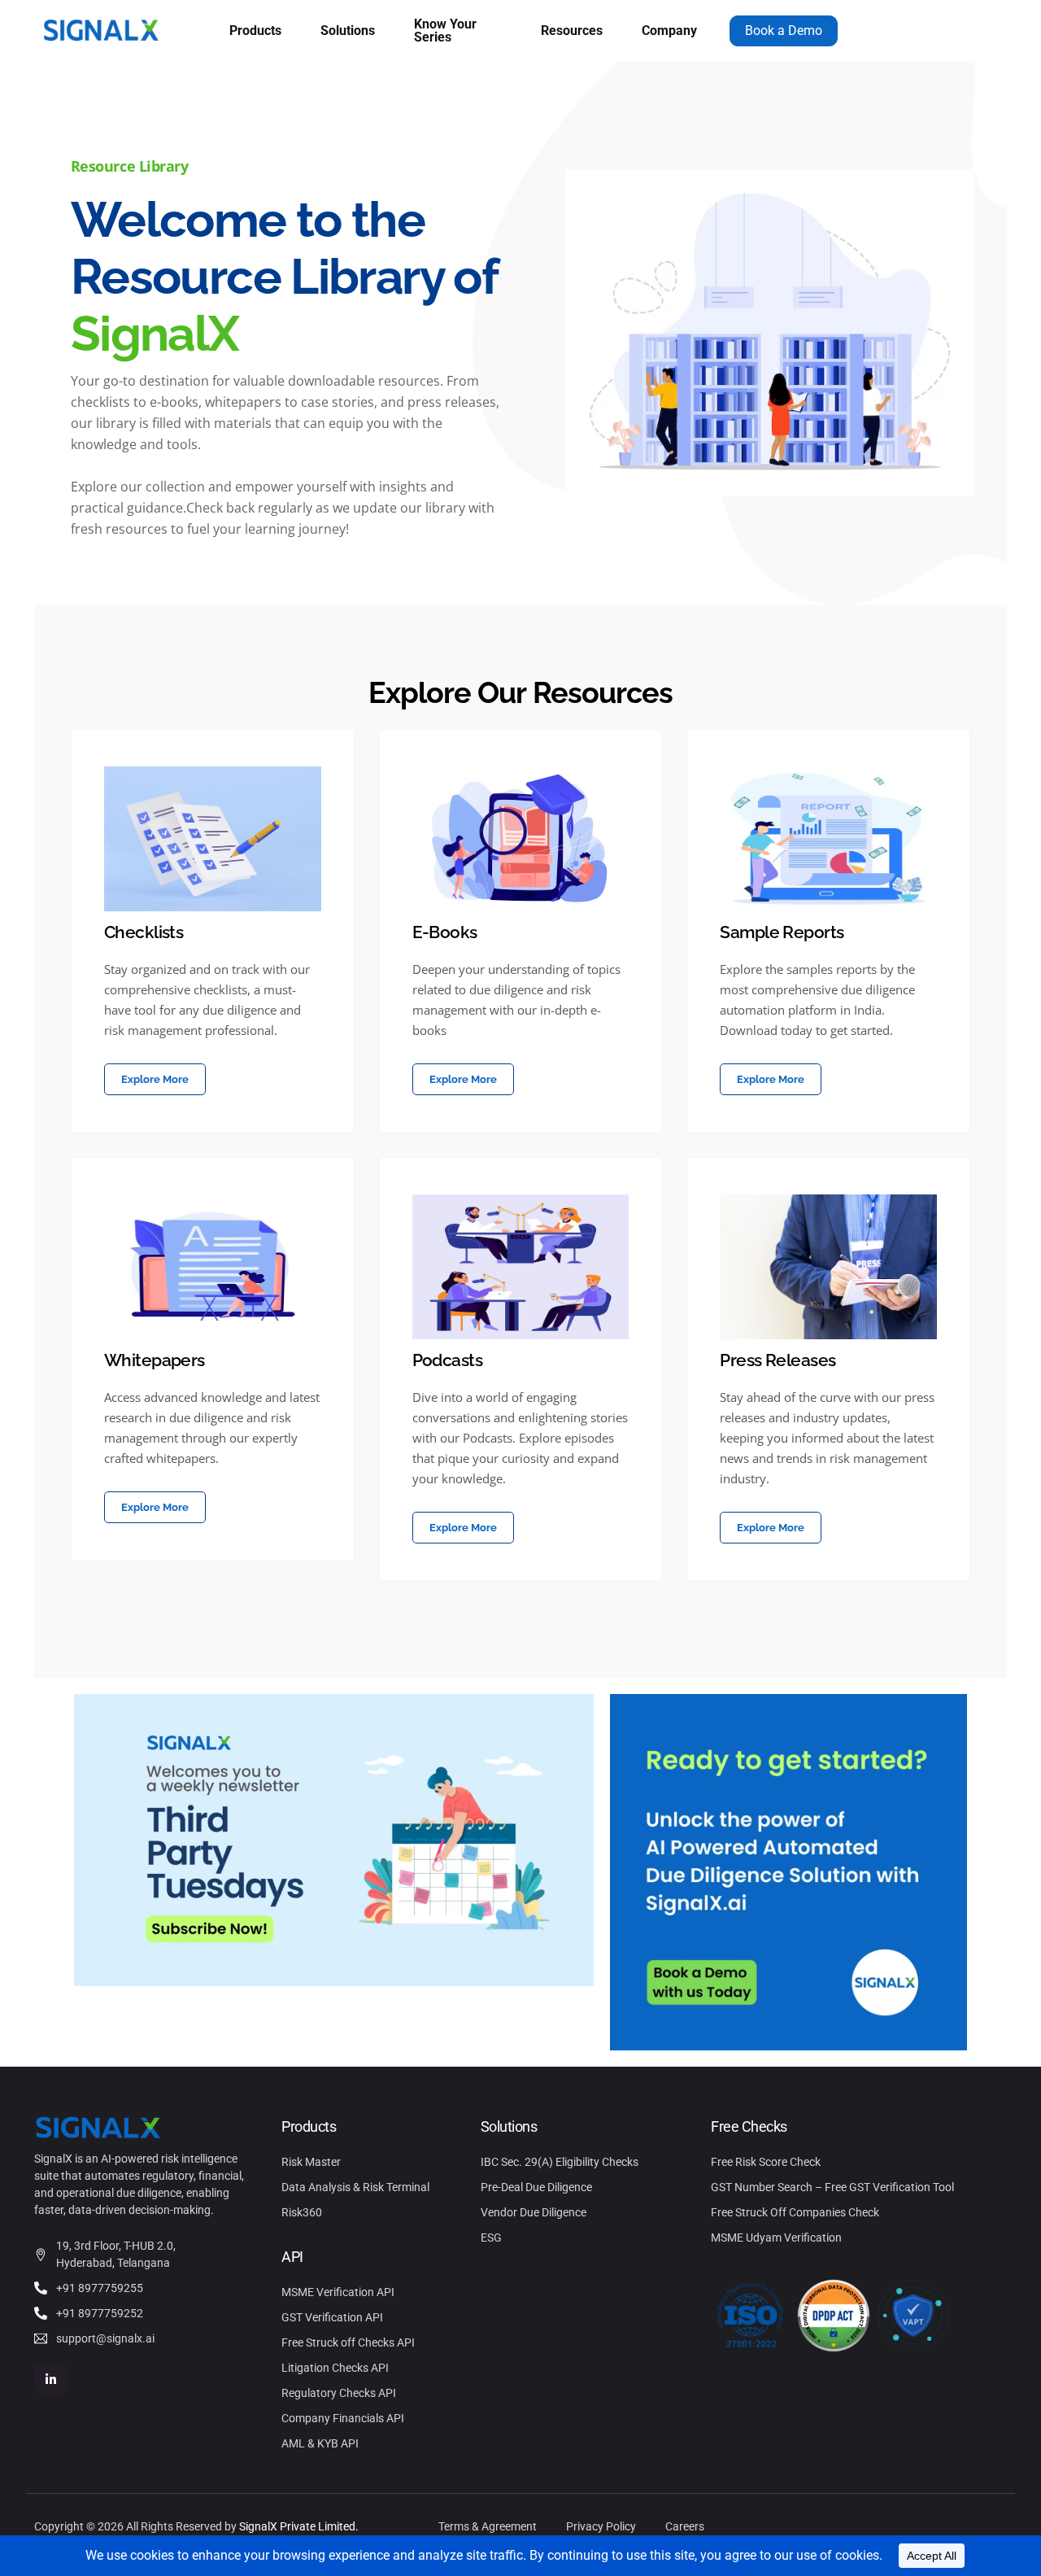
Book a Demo (784, 31)
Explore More (155, 1079)
